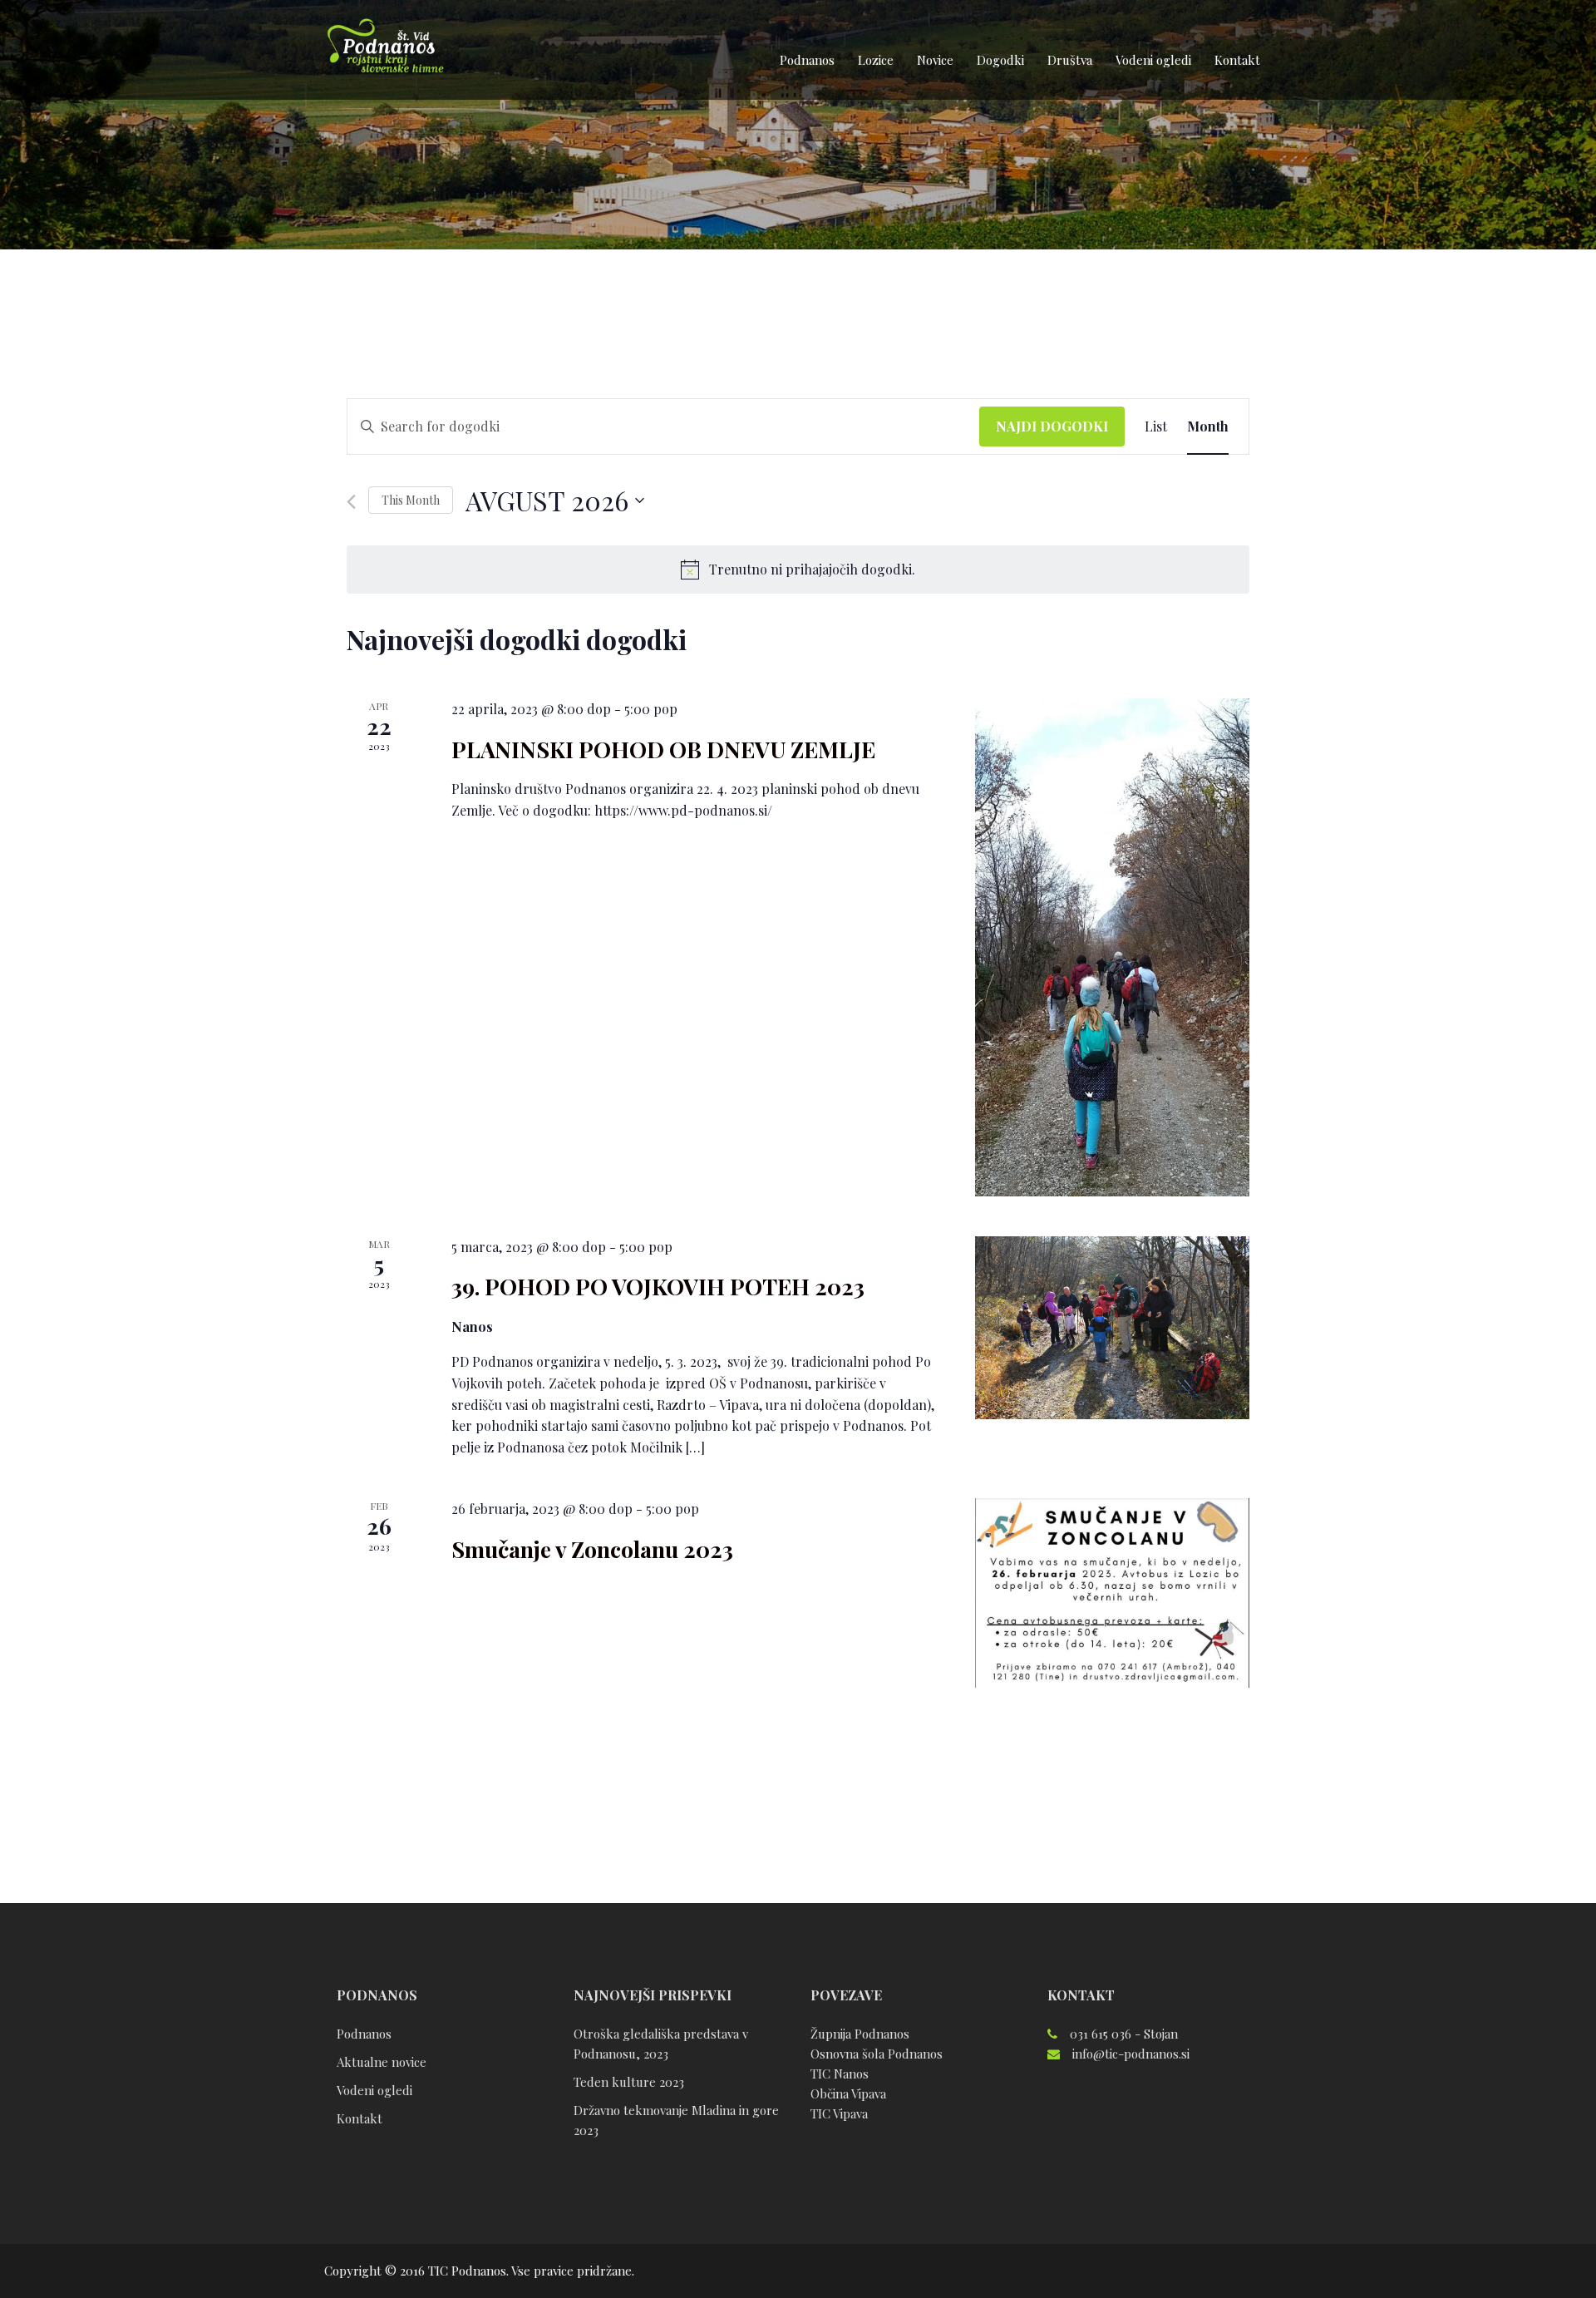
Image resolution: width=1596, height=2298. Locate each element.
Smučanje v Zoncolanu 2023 (592, 1549)
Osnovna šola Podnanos (877, 2054)
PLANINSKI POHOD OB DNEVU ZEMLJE (663, 749)
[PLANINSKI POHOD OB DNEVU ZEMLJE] (1112, 947)
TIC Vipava (839, 2113)
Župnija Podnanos (860, 2034)
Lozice (876, 60)
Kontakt (1237, 60)
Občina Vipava (848, 2093)
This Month (411, 500)
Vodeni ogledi (1153, 60)
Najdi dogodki (1052, 426)
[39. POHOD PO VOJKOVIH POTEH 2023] (1112, 1328)
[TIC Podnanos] (385, 48)
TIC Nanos (840, 2074)
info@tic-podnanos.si (1131, 2054)
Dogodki (1000, 60)
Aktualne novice (382, 2062)
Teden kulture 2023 (629, 2082)
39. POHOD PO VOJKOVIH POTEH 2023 (658, 1286)
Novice (935, 60)
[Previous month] (351, 502)
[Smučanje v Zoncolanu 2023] (1112, 1593)
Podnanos (807, 60)
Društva (1070, 60)
